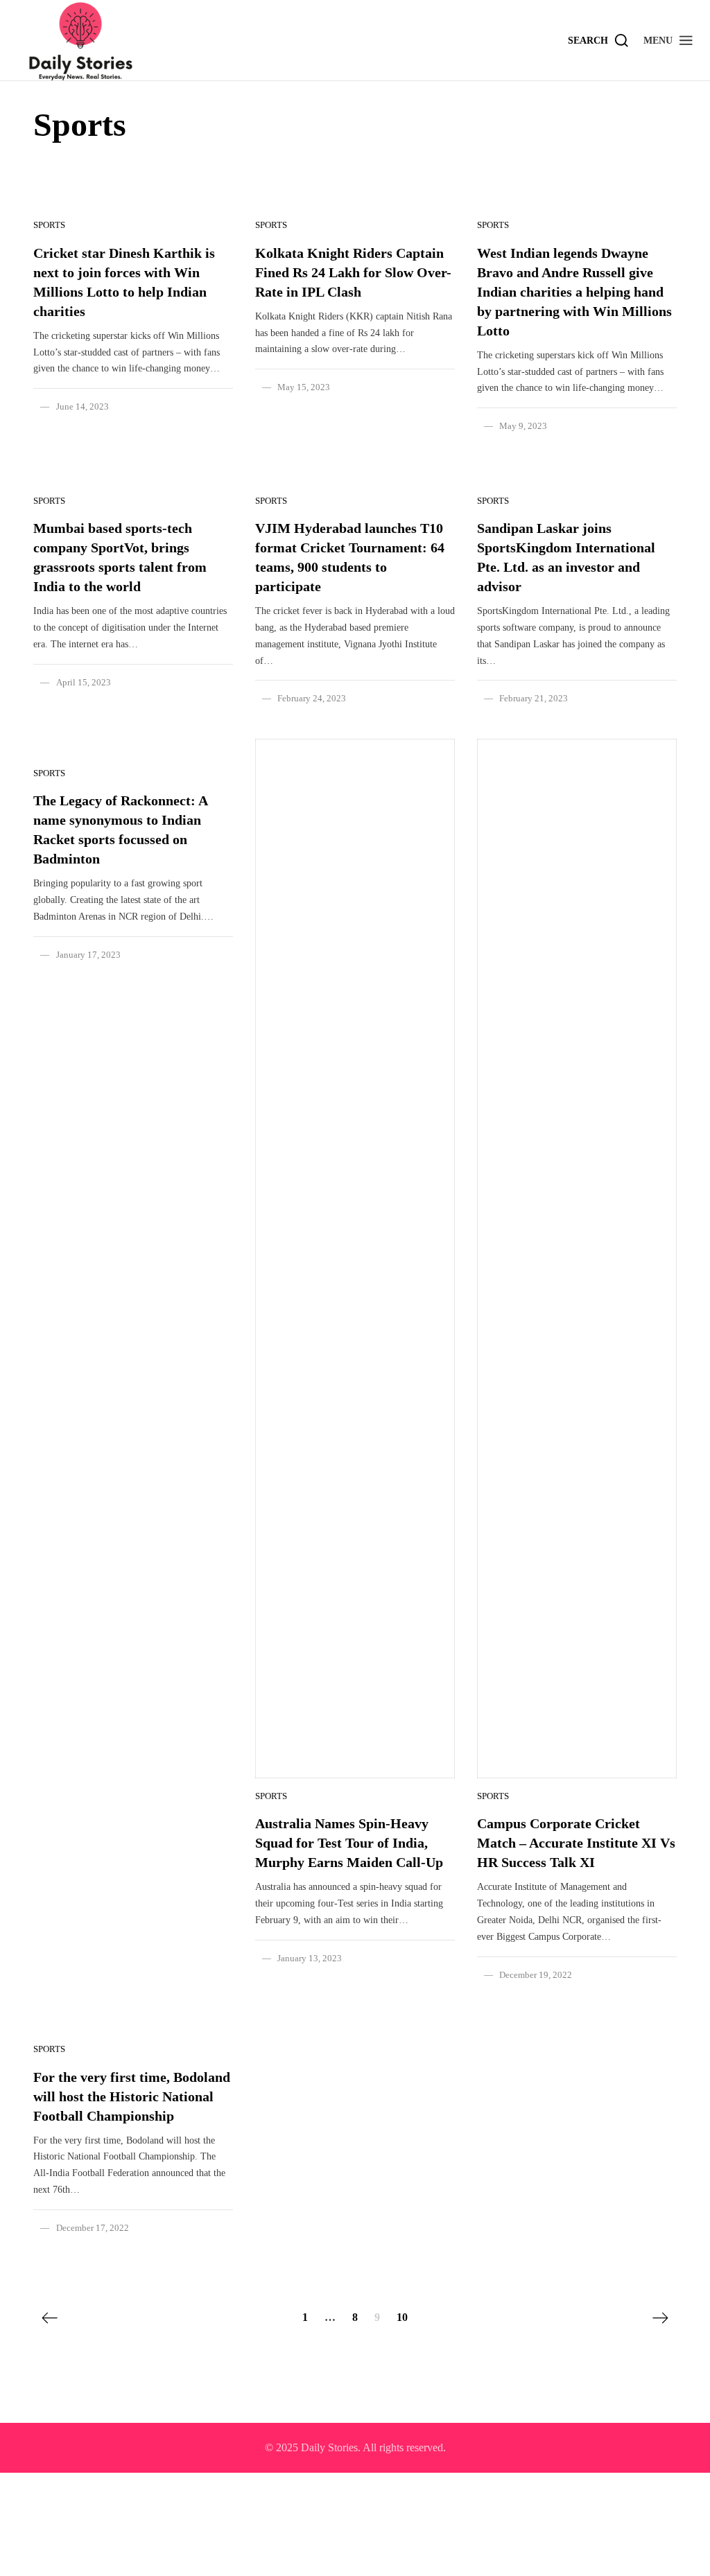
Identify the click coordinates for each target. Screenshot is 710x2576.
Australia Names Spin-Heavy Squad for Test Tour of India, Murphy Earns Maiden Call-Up (349, 1843)
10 (402, 2317)
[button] (669, 40)
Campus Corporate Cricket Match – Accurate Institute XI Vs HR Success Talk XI (576, 1843)
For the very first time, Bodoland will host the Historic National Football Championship (132, 2096)
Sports (49, 225)
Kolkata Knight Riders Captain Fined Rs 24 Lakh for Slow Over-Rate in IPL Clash (353, 272)
